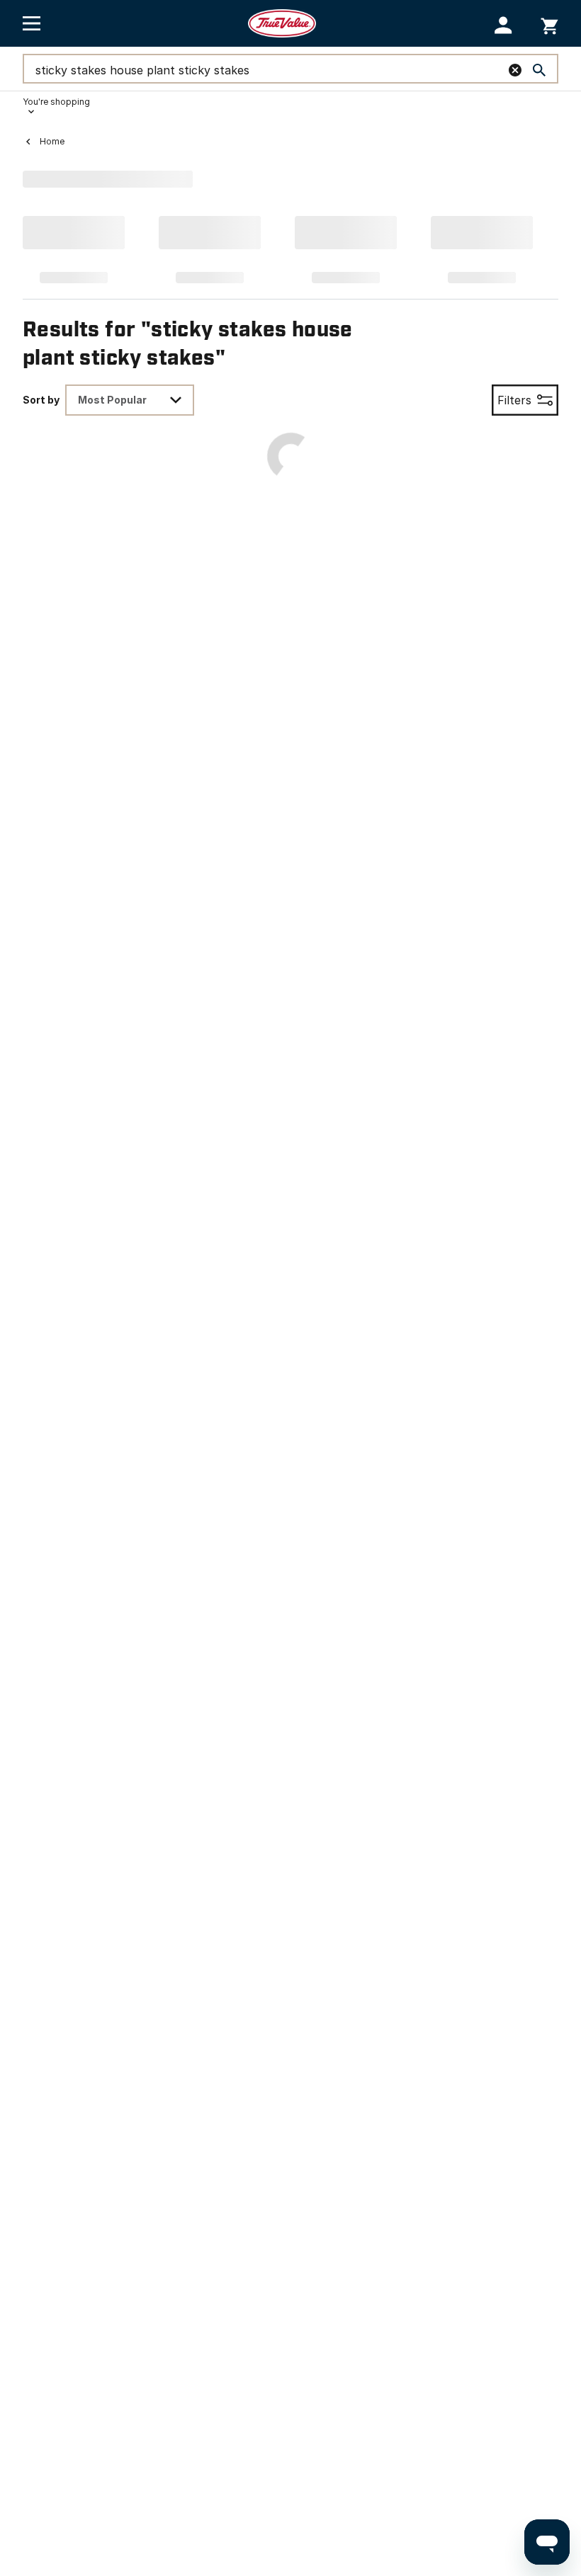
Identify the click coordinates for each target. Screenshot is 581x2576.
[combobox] (130, 400)
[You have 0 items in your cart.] (549, 24)
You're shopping (56, 102)
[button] (503, 25)
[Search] (539, 70)
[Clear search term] (515, 70)
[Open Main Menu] (32, 23)
